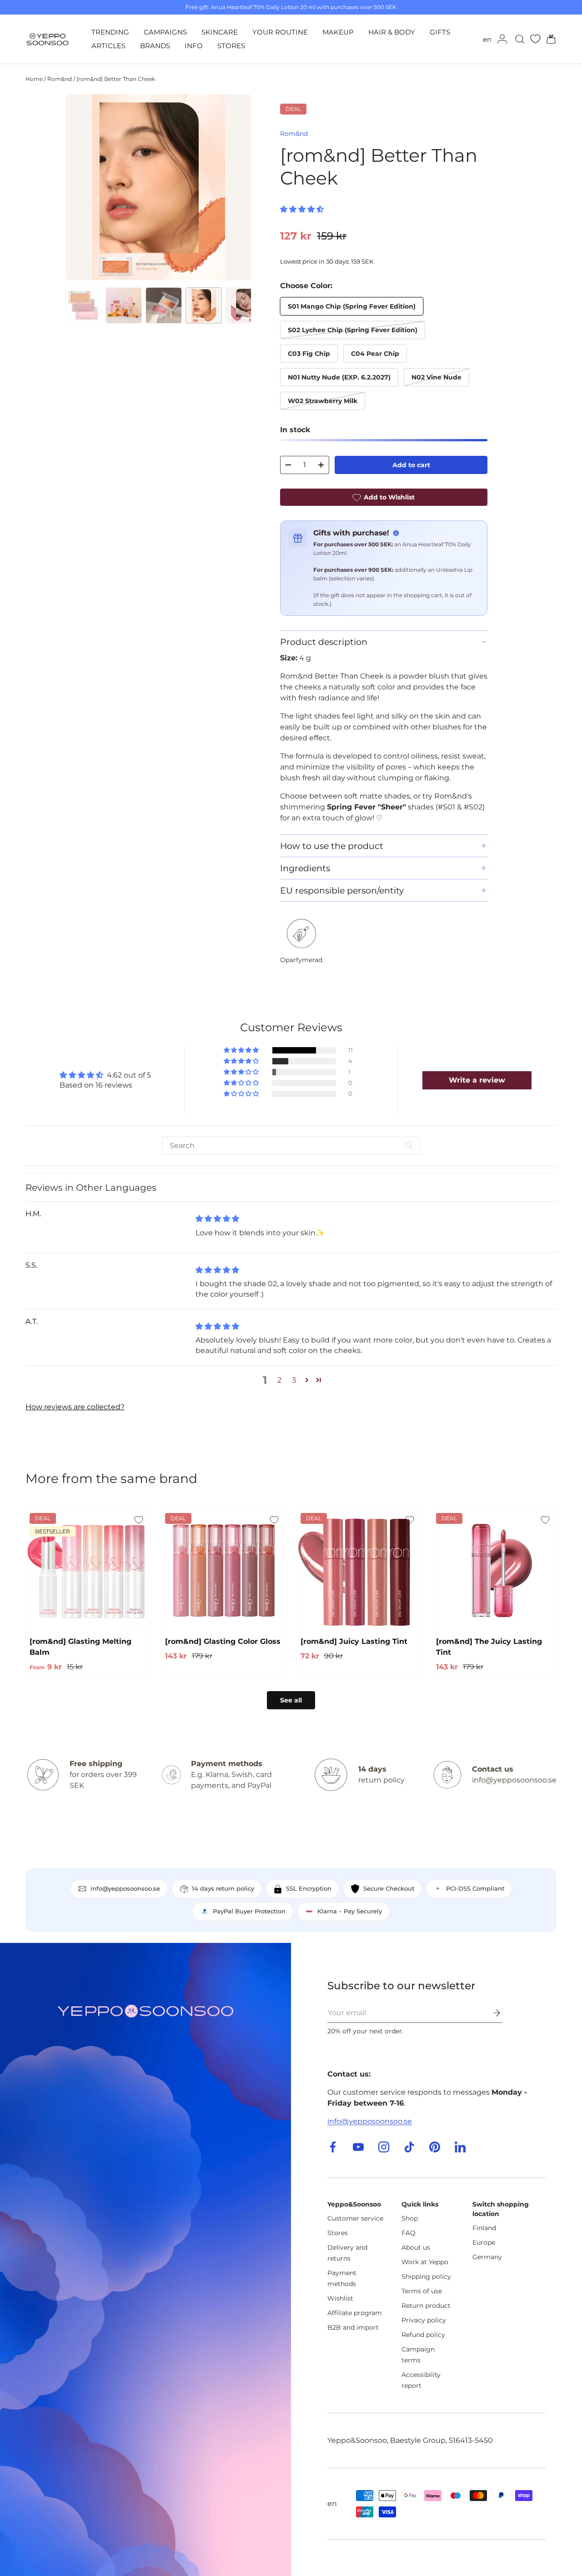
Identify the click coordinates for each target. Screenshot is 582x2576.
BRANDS (155, 46)
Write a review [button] (477, 1080)
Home (34, 79)
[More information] (396, 533)
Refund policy (423, 2335)
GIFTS (440, 32)
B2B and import (353, 2327)
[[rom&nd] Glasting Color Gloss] (223, 1571)
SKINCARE (220, 32)
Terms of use (422, 2291)
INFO (194, 46)
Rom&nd (60, 79)
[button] (548, 39)
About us (416, 2247)
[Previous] (80, 187)
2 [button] (279, 1380)
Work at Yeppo (425, 2262)
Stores (338, 2233)
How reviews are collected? (75, 1407)
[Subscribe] (490, 2013)
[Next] (236, 187)
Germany (487, 2257)
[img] (217, 1219)
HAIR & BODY (392, 32)
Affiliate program (355, 2313)
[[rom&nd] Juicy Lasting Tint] (359, 1571)
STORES (231, 46)
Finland (484, 2228)
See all (291, 1700)
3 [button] (294, 1380)
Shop (410, 2218)
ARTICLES (108, 46)
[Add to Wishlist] (139, 1520)
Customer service (355, 2218)
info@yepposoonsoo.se (370, 2121)
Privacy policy (424, 2320)
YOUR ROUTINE (280, 32)
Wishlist (340, 2298)
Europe (484, 2242)
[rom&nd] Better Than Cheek (116, 79)
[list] (158, 187)
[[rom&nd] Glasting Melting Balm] (88, 1571)
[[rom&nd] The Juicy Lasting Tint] (494, 1571)
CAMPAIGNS (165, 32)
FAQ (409, 2233)
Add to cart (411, 465)
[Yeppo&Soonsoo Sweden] (145, 2259)
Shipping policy (426, 2276)
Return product (426, 2306)
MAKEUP (338, 32)
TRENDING (110, 32)
